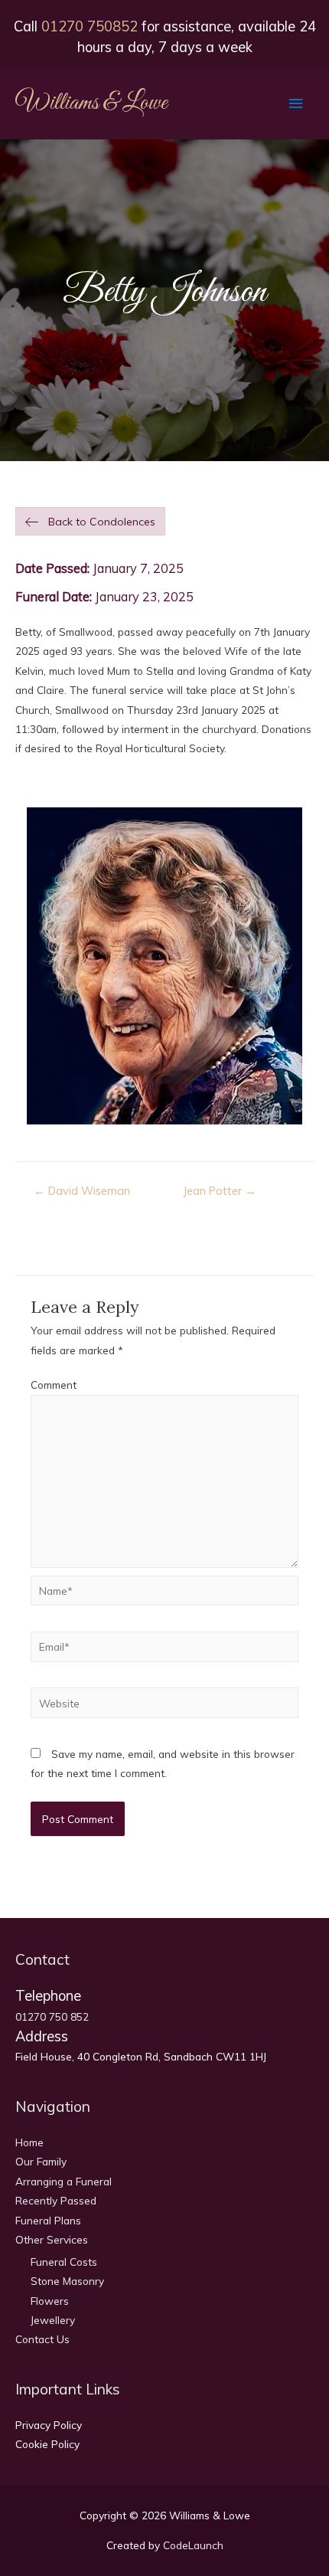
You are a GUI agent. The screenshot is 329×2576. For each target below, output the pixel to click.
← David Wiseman (82, 1191)
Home (29, 2142)
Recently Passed (56, 2200)
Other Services (52, 2239)
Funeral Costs (64, 2262)
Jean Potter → (220, 1191)
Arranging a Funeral (64, 2181)
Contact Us (42, 2339)
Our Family (41, 2161)
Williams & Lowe (91, 103)
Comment (54, 1385)
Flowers (50, 2301)
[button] (90, 522)
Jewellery (53, 2320)
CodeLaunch (193, 2545)
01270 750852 (90, 26)
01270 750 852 (52, 2016)
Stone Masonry (67, 2281)
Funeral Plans (48, 2220)
